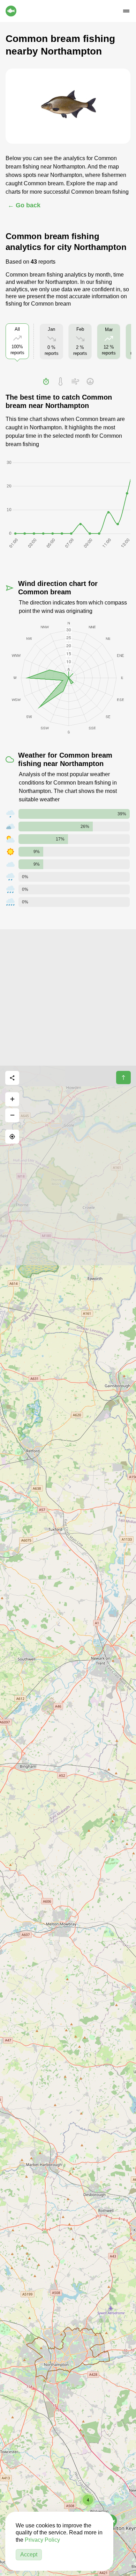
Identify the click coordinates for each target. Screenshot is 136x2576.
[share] (12, 1078)
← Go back (24, 205)
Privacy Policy (42, 2540)
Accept (29, 2554)
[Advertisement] (68, 997)
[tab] (46, 381)
